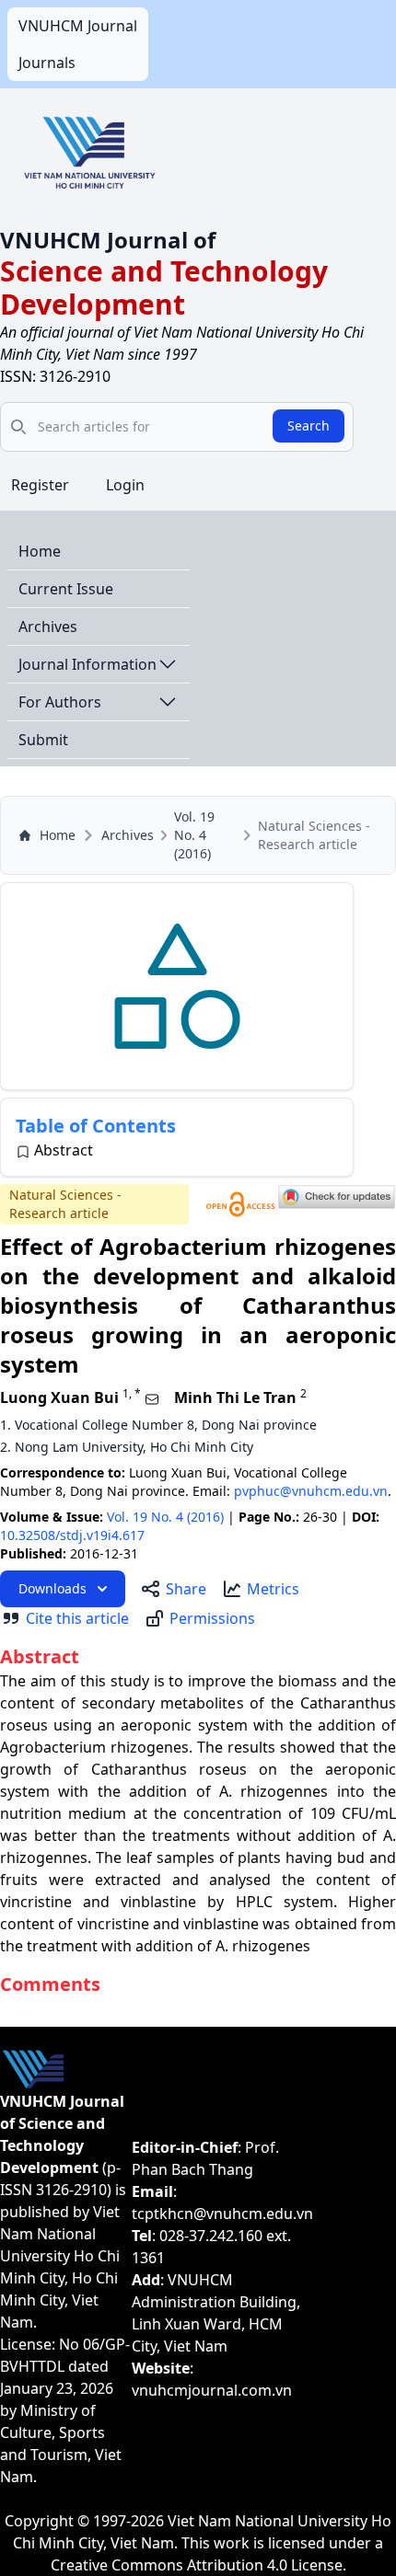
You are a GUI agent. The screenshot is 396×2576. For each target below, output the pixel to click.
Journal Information (87, 664)
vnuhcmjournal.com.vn (212, 2390)
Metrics (273, 1589)
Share (186, 1589)
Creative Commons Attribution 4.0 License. (198, 2565)
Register (40, 485)
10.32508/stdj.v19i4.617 (72, 1535)
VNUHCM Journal (78, 26)
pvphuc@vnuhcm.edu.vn (311, 1491)
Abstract (64, 1150)
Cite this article (77, 1618)
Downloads (52, 1588)
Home (40, 551)
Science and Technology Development (164, 287)
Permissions (212, 1618)
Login (125, 485)
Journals (47, 63)
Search (309, 425)
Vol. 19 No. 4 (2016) (194, 835)
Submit (43, 740)
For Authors (60, 702)
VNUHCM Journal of (108, 240)
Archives (48, 627)
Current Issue (66, 589)
